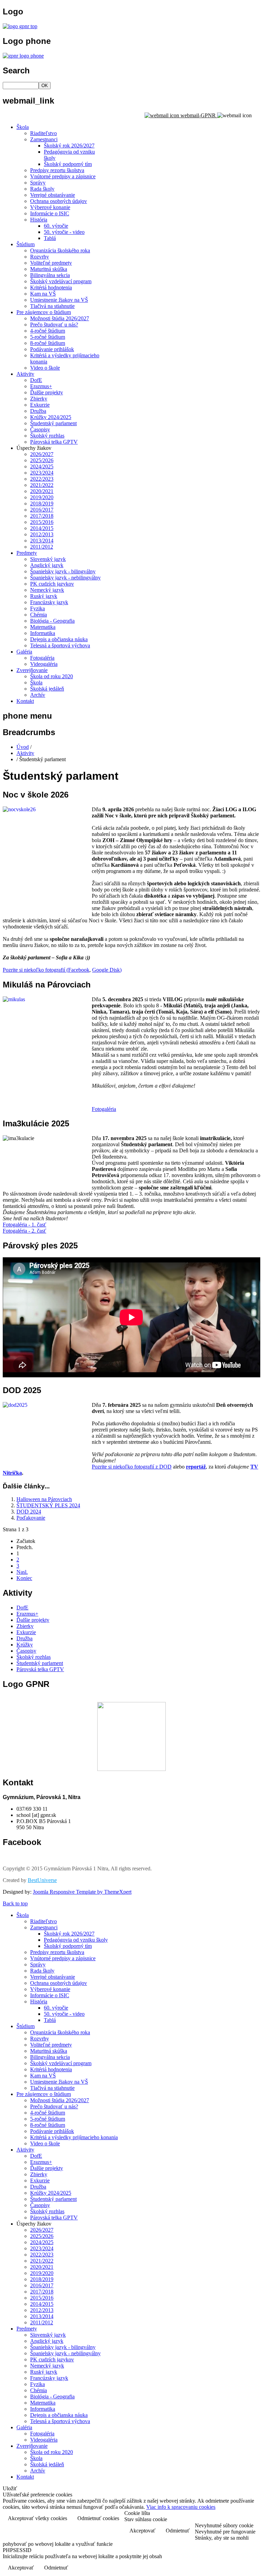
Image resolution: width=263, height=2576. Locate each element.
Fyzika (37, 608)
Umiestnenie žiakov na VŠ (59, 300)
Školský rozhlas (47, 436)
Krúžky (25, 1645)
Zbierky (39, 399)
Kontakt (25, 701)
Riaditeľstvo (43, 133)
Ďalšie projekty (47, 392)
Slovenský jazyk (48, 559)
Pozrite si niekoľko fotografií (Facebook (46, 970)
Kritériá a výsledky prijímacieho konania (74, 2137)
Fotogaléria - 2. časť (24, 1231)
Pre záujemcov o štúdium (44, 312)
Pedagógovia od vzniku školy (76, 1940)
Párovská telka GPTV (54, 442)
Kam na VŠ (43, 294)
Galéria (24, 652)
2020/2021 (42, 491)
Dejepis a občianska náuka (59, 639)
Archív (38, 695)
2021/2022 (42, 485)
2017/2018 (42, 516)
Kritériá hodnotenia (51, 287)
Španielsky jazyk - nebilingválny (65, 578)
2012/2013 (42, 534)
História (39, 220)
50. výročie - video (64, 232)
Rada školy (42, 189)
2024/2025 (42, 466)
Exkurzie (40, 405)
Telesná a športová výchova (60, 645)
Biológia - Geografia (52, 621)
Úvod (23, 747)
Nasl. (22, 1572)
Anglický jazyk (47, 565)
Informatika (43, 633)
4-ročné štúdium (48, 331)
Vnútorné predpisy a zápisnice (63, 176)
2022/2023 (42, 479)
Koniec (24, 1578)
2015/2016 (42, 522)
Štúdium (26, 244)
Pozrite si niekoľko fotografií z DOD (132, 1467)
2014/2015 (42, 528)
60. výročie (56, 226)
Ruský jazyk (44, 596)
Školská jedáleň (47, 689)
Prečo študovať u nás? (54, 325)
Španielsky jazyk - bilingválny (63, 571)
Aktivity (25, 374)
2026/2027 (42, 454)
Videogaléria (44, 664)
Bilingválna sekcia (50, 275)
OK (45, 86)
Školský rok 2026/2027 (69, 146)
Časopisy (40, 429)
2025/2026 (42, 460)
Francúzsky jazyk (49, 602)
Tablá (50, 238)
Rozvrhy (40, 257)
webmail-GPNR (198, 115)
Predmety (27, 553)
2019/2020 (42, 497)
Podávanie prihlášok (52, 349)
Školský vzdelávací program (61, 281)
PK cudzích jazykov (52, 584)
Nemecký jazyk (47, 590)
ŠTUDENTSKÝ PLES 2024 (48, 1505)
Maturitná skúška (49, 269)
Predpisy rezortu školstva (57, 170)
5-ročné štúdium (48, 337)
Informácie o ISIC (50, 213)
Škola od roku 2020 (52, 676)
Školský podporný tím (68, 164)
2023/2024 (42, 473)
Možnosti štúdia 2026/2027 (60, 318)
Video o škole (45, 368)
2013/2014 (42, 541)
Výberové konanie (50, 207)
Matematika (43, 627)
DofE (36, 380)
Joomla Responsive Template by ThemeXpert (82, 1892)
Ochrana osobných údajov (59, 201)
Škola (23, 127)
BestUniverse (42, 1880)
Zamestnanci (44, 139)
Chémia (39, 615)
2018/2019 (42, 504)
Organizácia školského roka (60, 250)
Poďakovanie (31, 1518)
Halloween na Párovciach (44, 1499)
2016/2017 (42, 510)
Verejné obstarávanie (53, 195)
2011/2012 (42, 547)
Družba (38, 411)
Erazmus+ (41, 386)
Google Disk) (107, 970)
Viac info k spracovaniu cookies (181, 2507)
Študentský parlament (53, 423)
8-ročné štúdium (48, 343)
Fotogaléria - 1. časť (24, 1225)
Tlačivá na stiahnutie (52, 306)
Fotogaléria (42, 658)
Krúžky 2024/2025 (51, 417)
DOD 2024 (29, 1512)
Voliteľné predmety (51, 263)
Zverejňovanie (32, 670)
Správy (38, 183)
